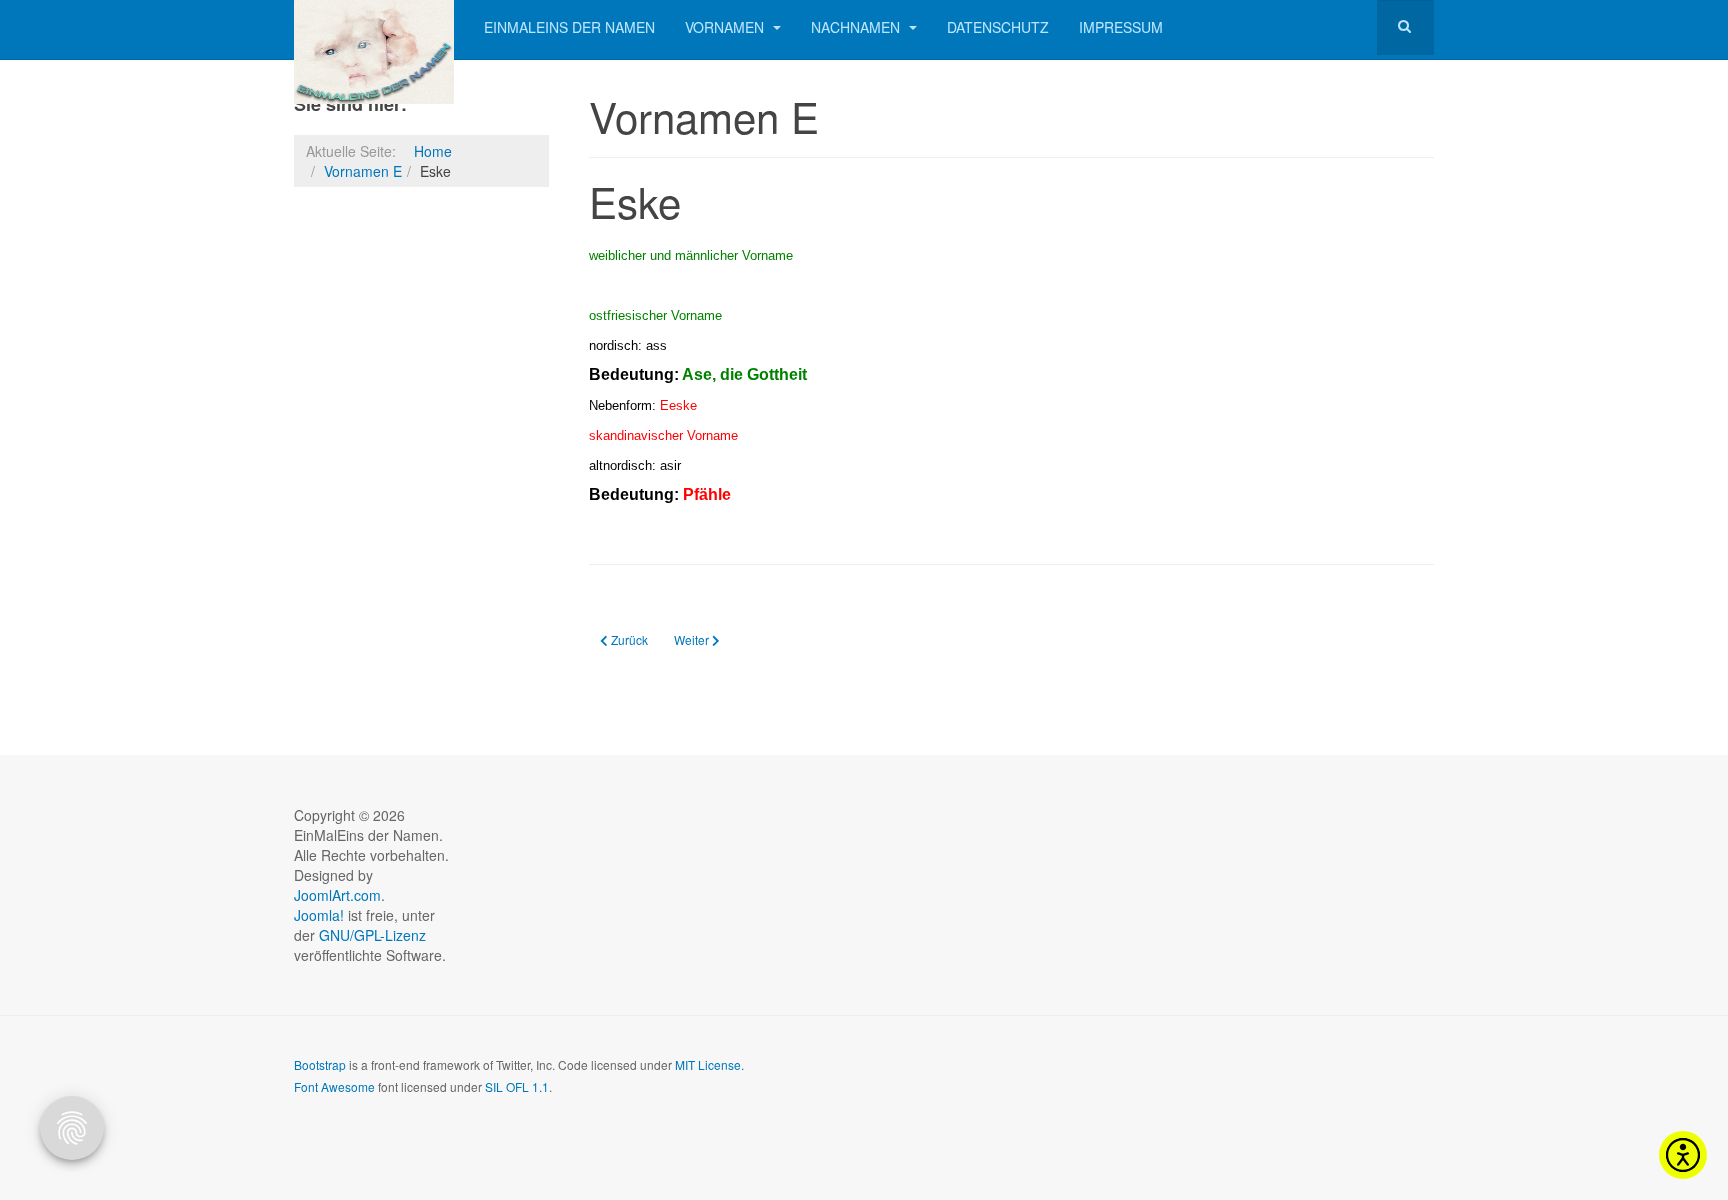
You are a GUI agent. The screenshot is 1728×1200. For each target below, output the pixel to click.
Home (433, 151)
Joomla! (319, 915)
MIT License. (709, 1064)
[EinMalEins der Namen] (374, 27)
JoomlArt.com (337, 895)
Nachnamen (857, 27)
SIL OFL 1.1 (517, 1086)
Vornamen (726, 27)
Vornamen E (363, 171)
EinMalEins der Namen (569, 27)
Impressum (1121, 27)
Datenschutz (998, 27)
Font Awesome (334, 1086)
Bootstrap (320, 1064)
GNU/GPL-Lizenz (372, 935)
